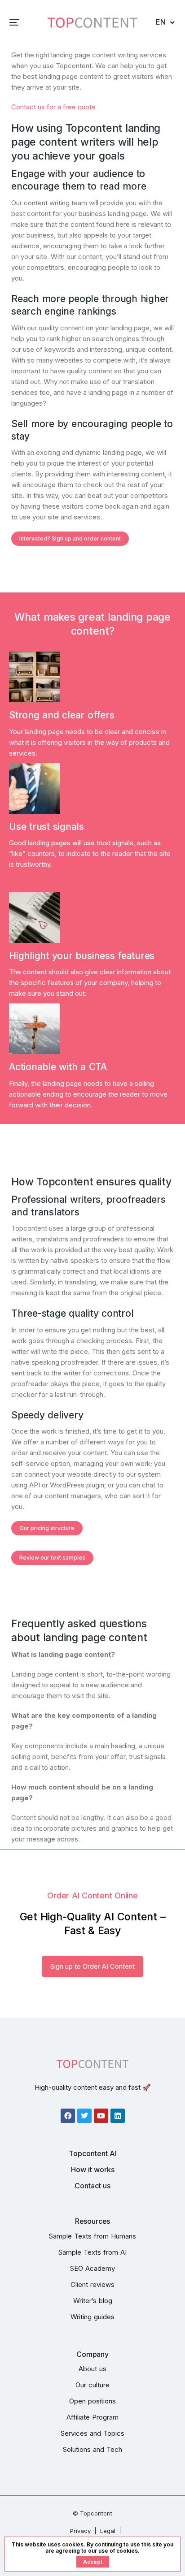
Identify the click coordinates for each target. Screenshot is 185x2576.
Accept (93, 2562)
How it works (93, 2170)
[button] (14, 22)
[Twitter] (84, 2116)
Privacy (80, 2531)
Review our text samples (52, 1558)
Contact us (92, 2186)
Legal (108, 2531)
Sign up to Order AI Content (92, 1966)
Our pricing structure (47, 1528)
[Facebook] (68, 2116)
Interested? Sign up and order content (70, 538)
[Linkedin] (118, 2116)
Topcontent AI (93, 2153)
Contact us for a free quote (53, 107)
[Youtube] (101, 2116)
